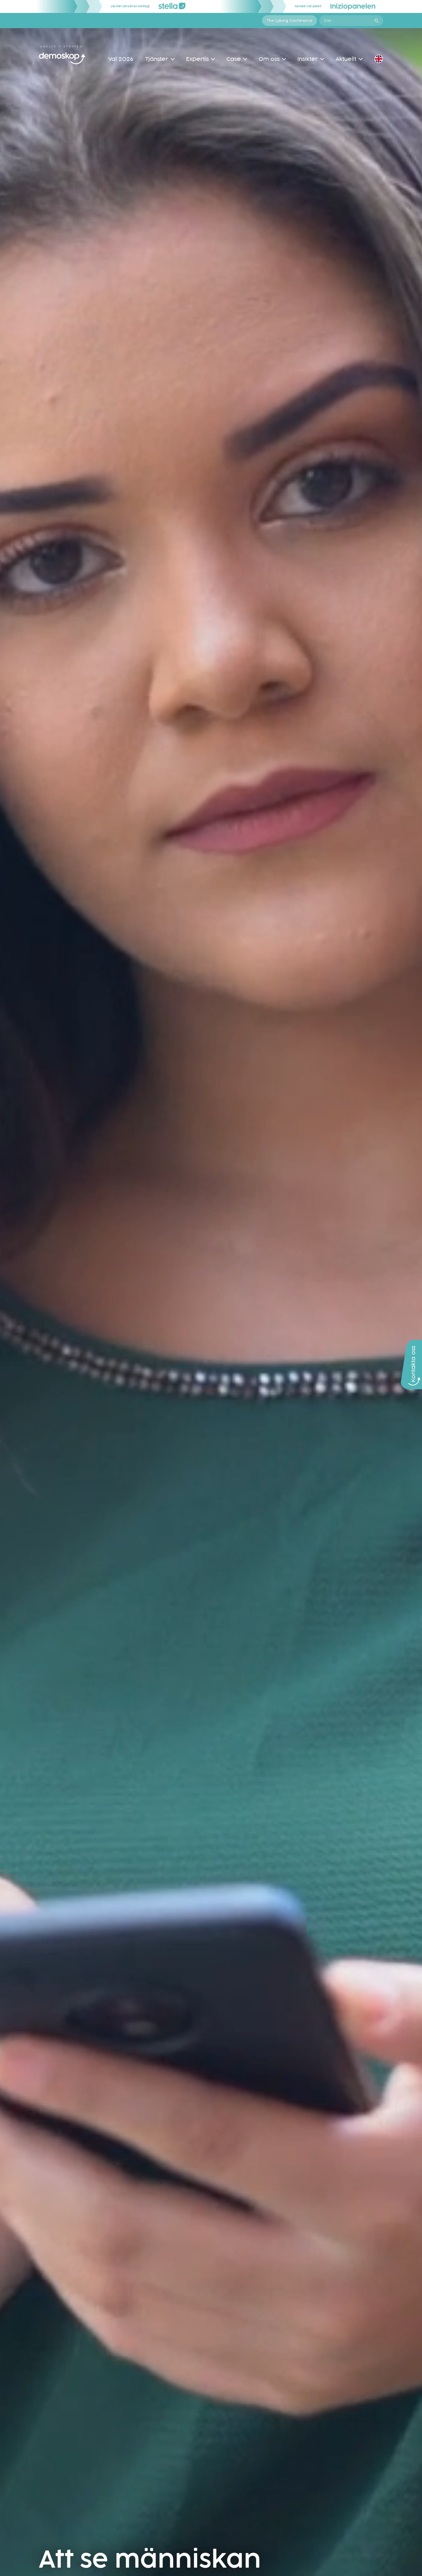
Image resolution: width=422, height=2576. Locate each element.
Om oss (269, 59)
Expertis (197, 59)
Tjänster (157, 59)
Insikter (308, 59)
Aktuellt (346, 59)
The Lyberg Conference (290, 20)
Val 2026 (121, 59)
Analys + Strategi (62, 47)
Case (234, 59)
